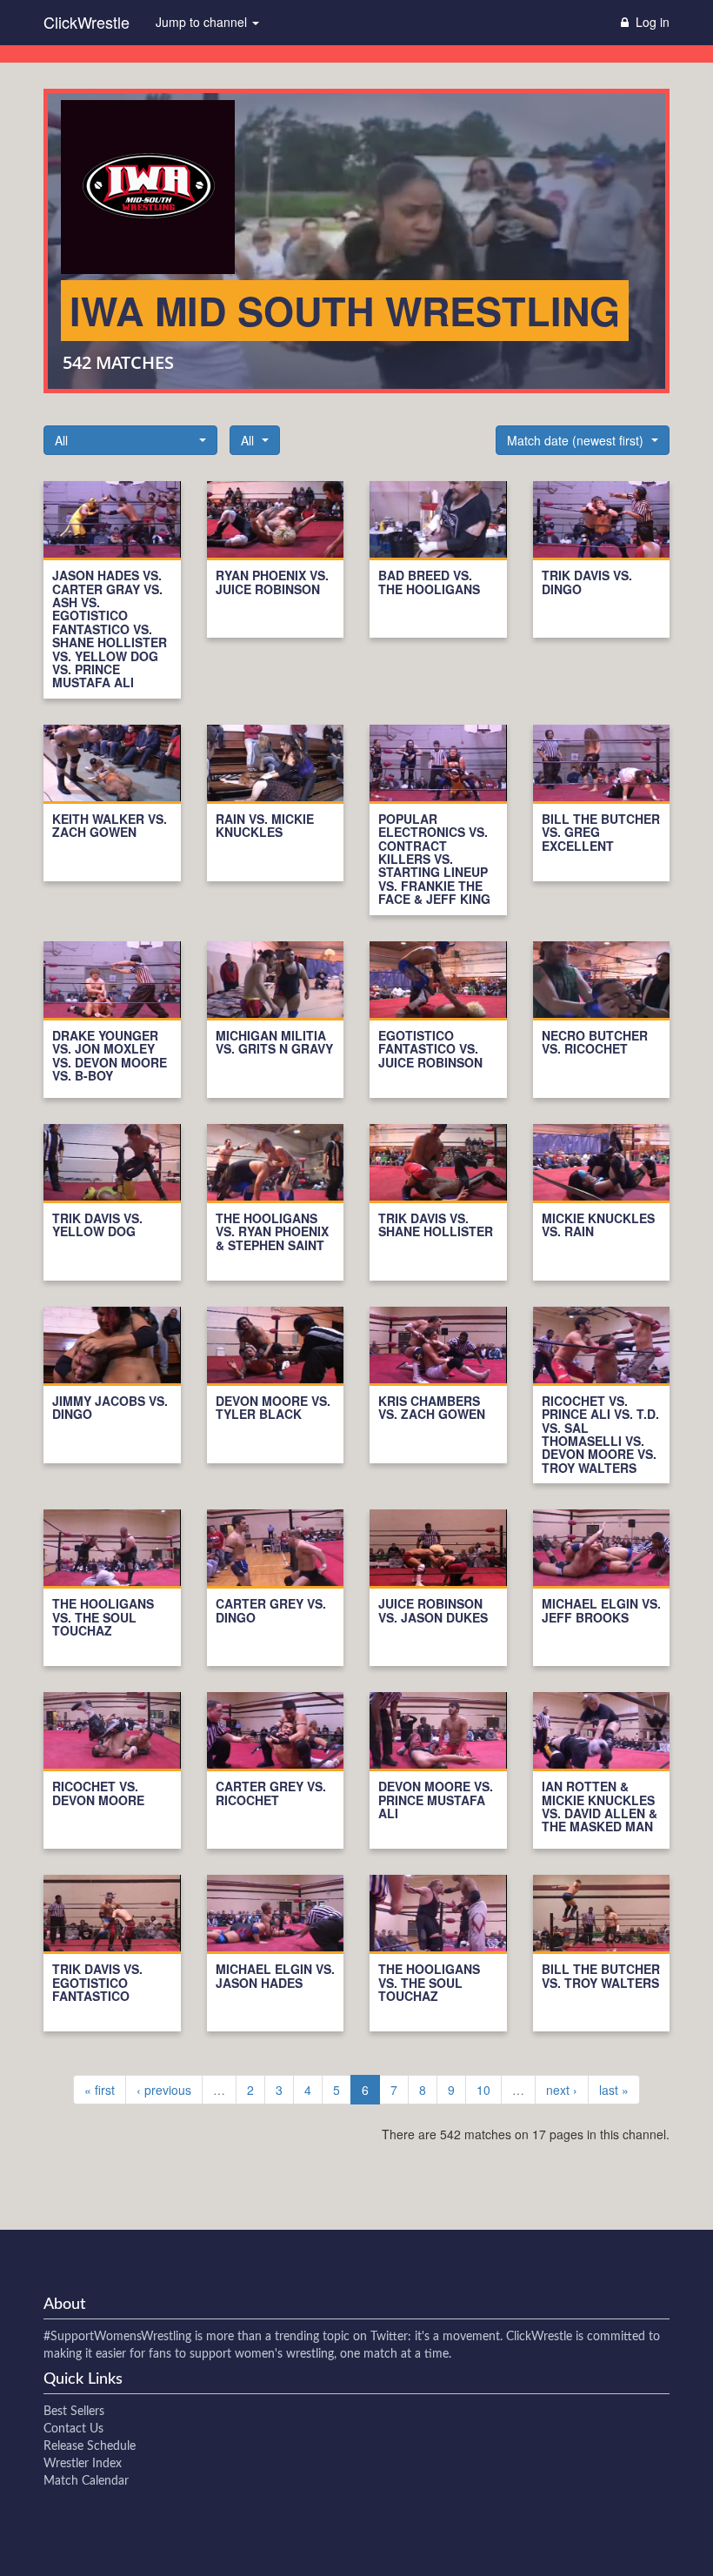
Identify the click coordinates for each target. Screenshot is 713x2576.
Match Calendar (86, 2481)
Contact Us (73, 2429)
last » (614, 2090)
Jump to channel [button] (203, 22)
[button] (130, 440)
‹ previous (164, 2090)
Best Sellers (74, 2412)
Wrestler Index (83, 2464)
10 (483, 2090)
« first (100, 2090)
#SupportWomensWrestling (117, 2337)
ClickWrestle (87, 22)
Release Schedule (90, 2446)
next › (562, 2090)
